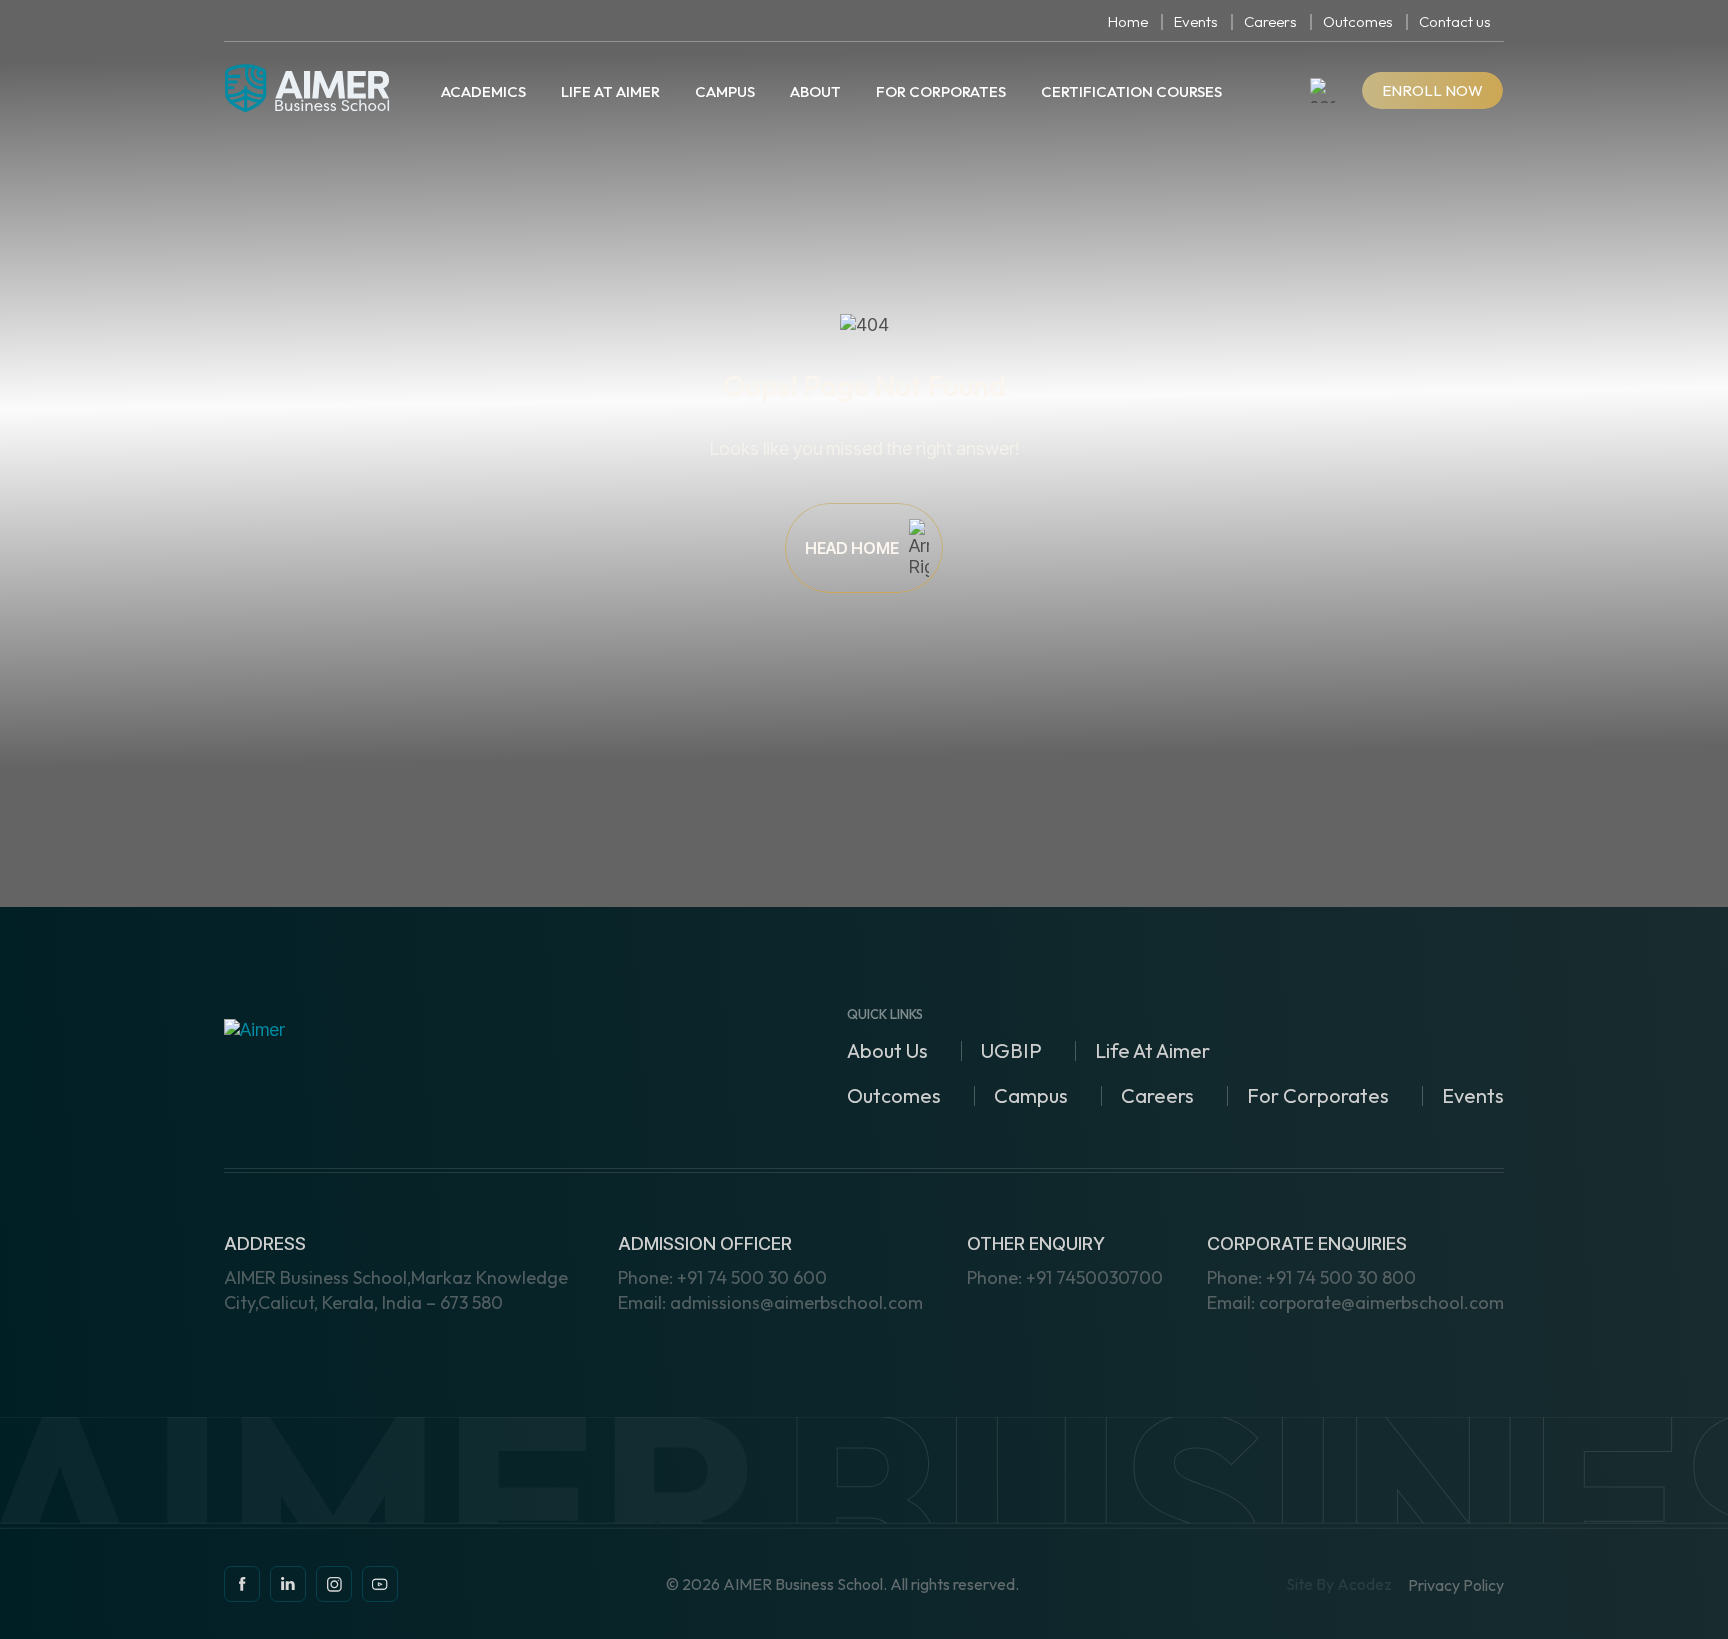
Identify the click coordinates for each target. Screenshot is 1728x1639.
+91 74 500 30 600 (722, 1277)
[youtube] (380, 1584)
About (815, 91)
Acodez (1364, 1584)
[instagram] (288, 1584)
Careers (1270, 21)
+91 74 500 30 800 (1311, 1277)
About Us (887, 1050)
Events (1196, 21)
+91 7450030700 (1065, 1277)
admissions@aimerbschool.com (770, 1302)
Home (1128, 21)
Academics (483, 91)
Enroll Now (1432, 90)
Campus (725, 91)
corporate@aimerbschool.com (1355, 1302)
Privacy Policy (1456, 1585)
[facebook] (242, 1584)
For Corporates (941, 91)
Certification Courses (1131, 91)
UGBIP (1011, 1050)
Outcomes (1358, 21)
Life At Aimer (610, 91)
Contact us (1455, 21)
